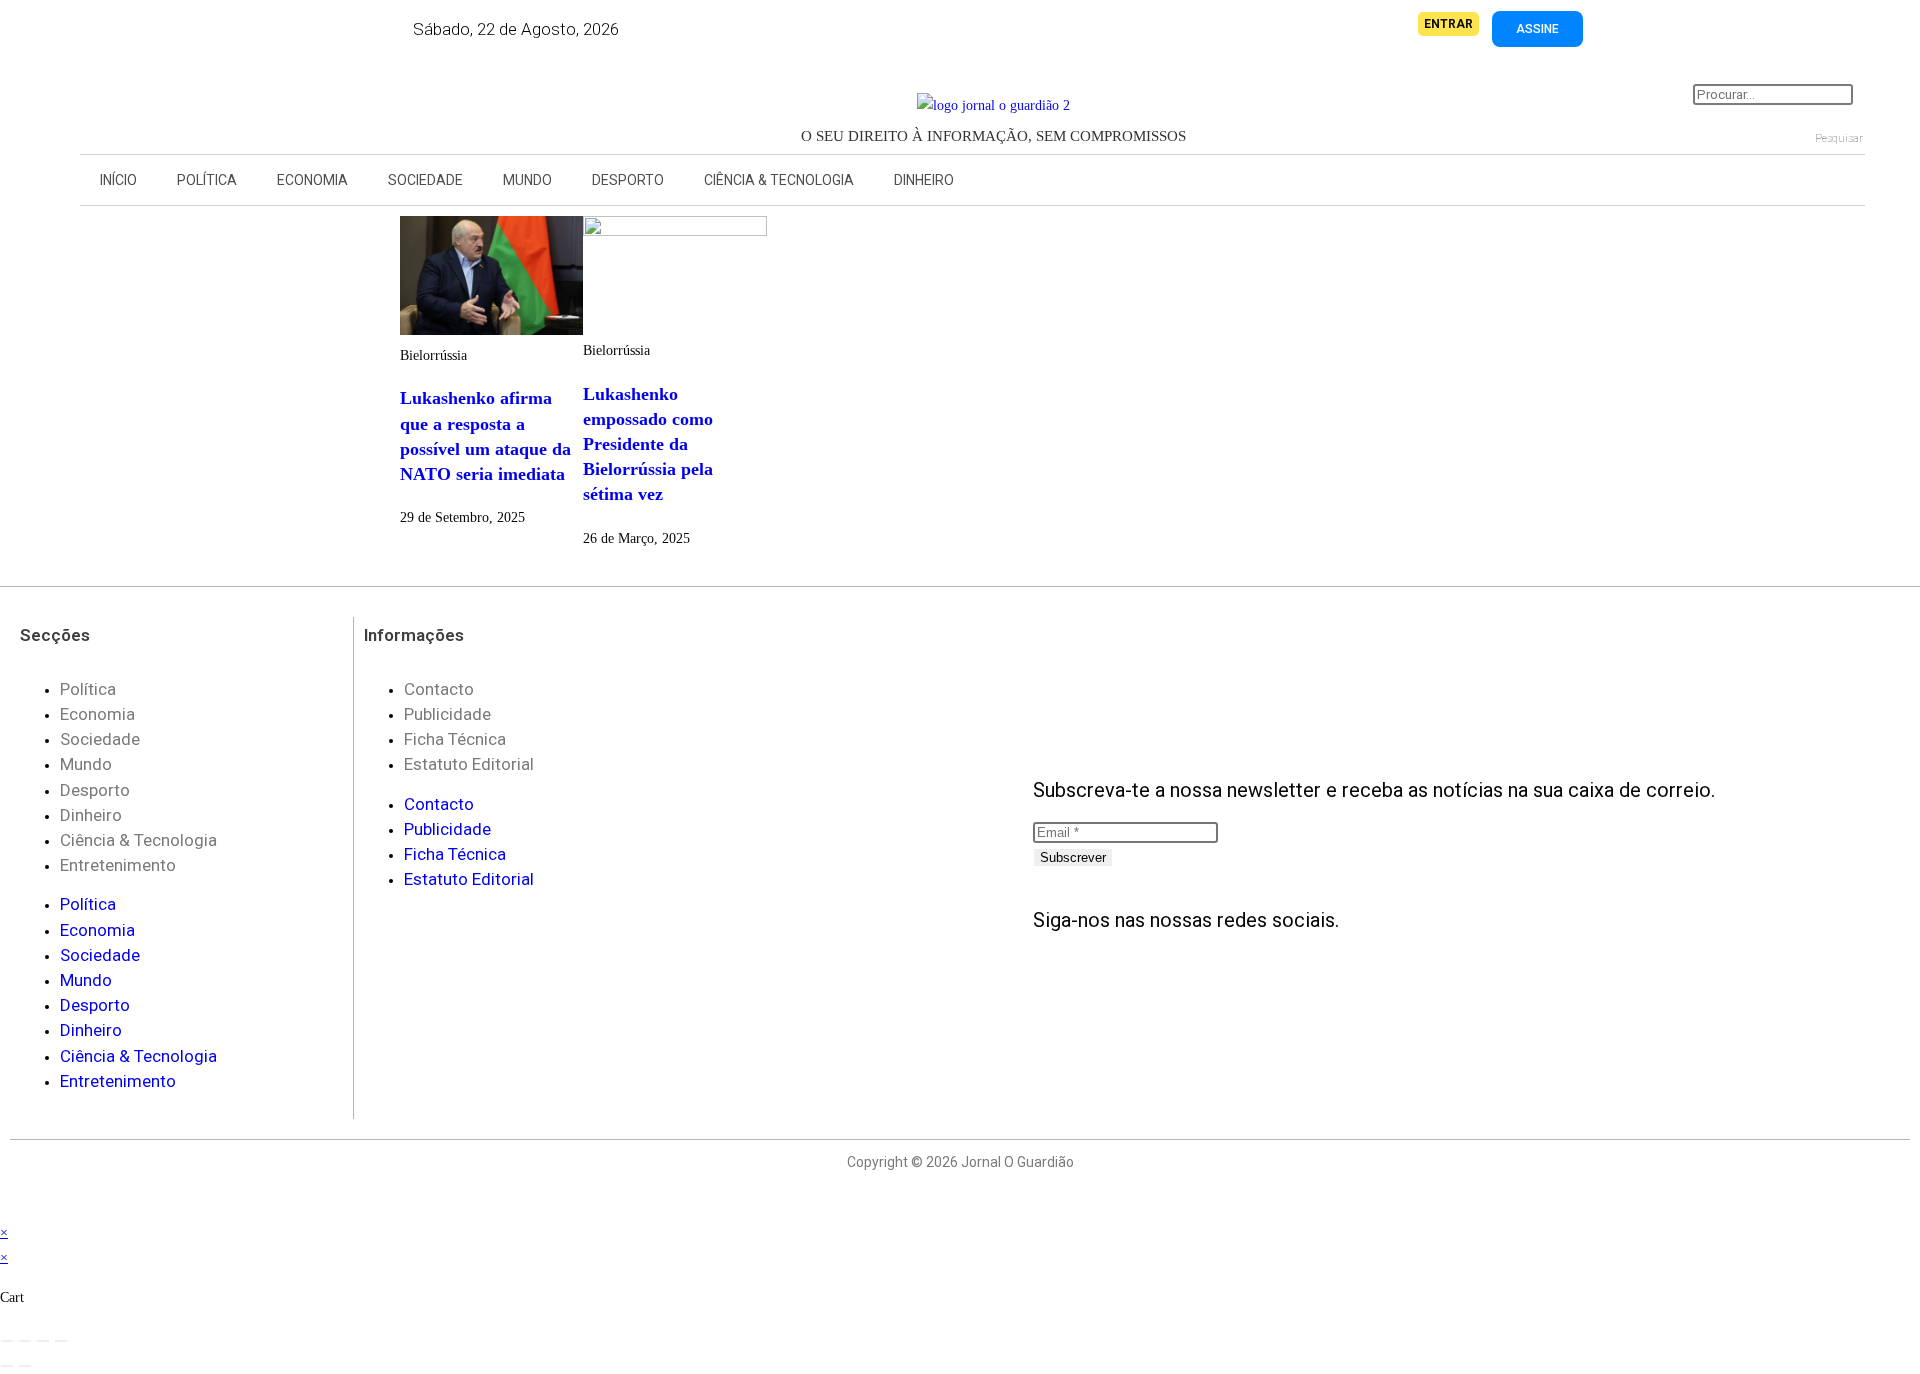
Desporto (628, 180)
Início (118, 180)
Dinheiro (924, 180)
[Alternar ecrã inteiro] (25, 1341)
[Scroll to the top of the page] (5, 1207)
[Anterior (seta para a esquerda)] (7, 1366)
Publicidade (447, 714)
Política (207, 180)
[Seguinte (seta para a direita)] (25, 1366)
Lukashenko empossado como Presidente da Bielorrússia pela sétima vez (648, 444)
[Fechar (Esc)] (61, 1341)
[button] (170, 100)
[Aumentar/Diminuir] (7, 1341)
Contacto (439, 689)
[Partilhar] (43, 1341)
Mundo (527, 180)
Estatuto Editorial (469, 764)
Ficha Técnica (455, 739)
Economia (312, 180)
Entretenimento (118, 865)
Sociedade (425, 180)
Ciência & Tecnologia (779, 180)
